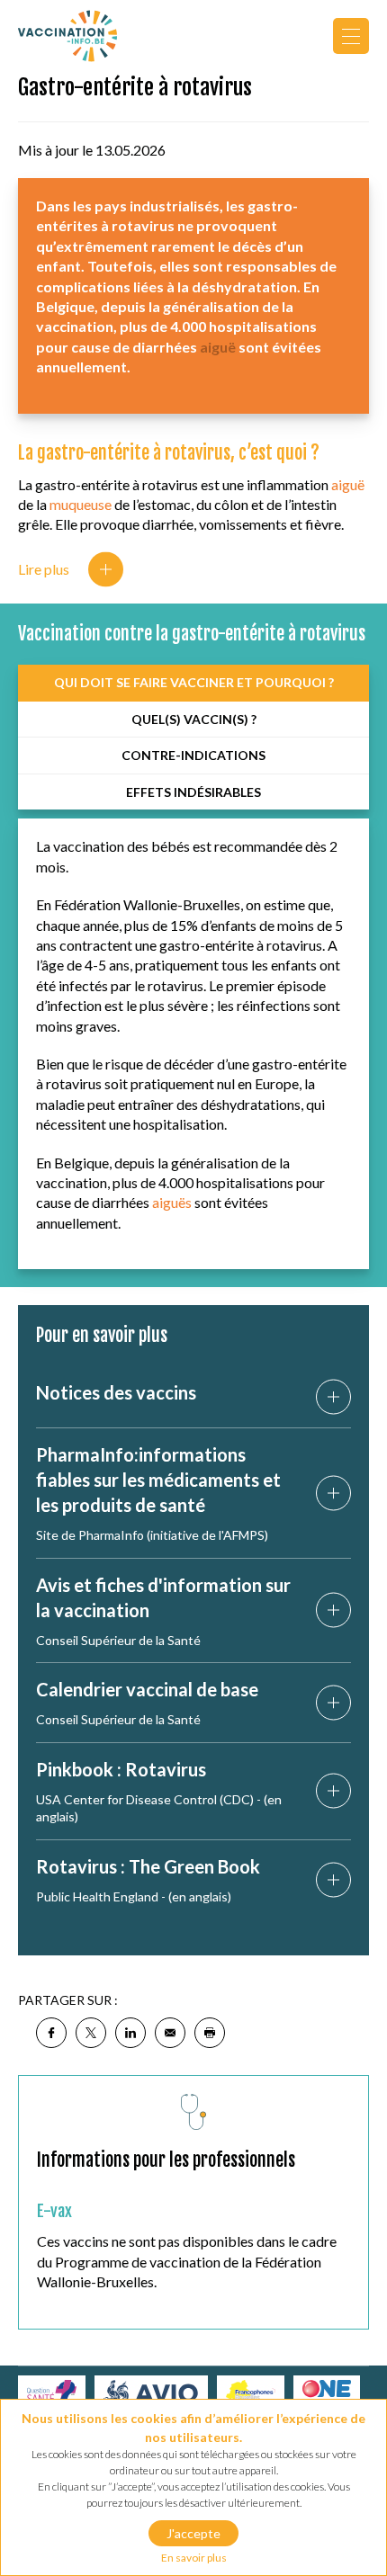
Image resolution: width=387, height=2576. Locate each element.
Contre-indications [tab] (193, 755)
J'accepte (193, 2533)
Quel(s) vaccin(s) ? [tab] (194, 719)
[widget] (351, 36)
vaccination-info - (67, 36)
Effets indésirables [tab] (193, 792)
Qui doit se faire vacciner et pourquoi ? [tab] (194, 682)
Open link (333, 1397)
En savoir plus (194, 2558)
